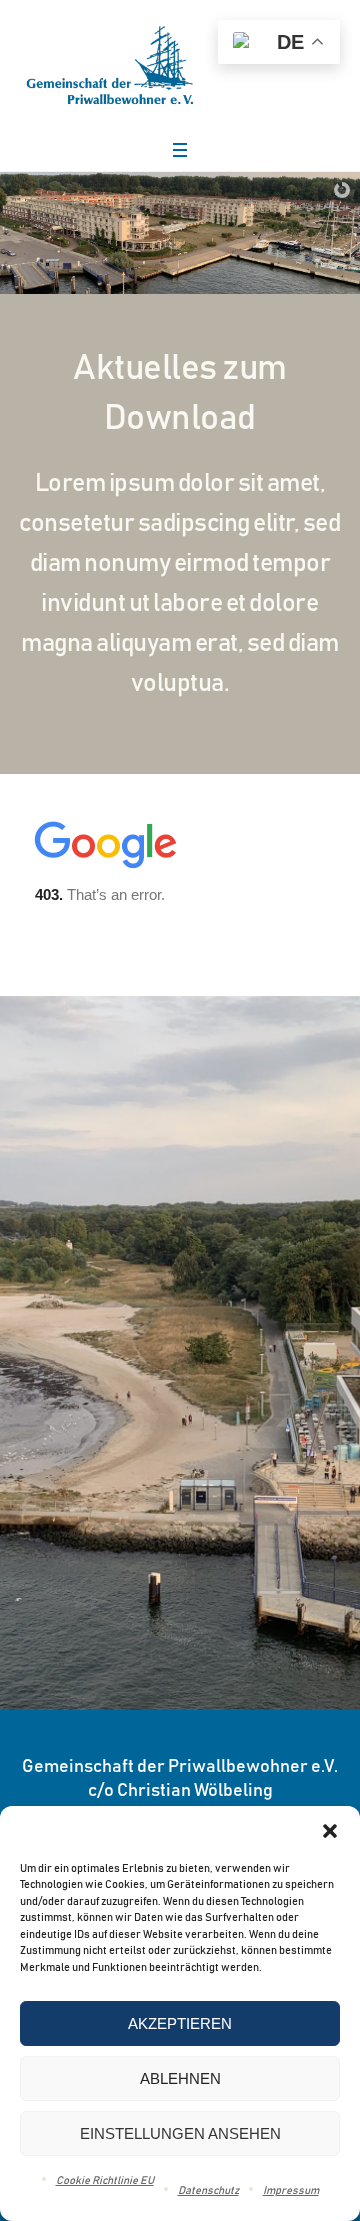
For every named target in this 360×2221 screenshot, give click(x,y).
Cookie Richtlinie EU (105, 2180)
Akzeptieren (180, 2023)
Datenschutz (208, 2190)
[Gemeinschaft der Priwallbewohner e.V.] (110, 65)
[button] (330, 1831)
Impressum (291, 2190)
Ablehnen (180, 2078)
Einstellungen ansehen (180, 2133)
